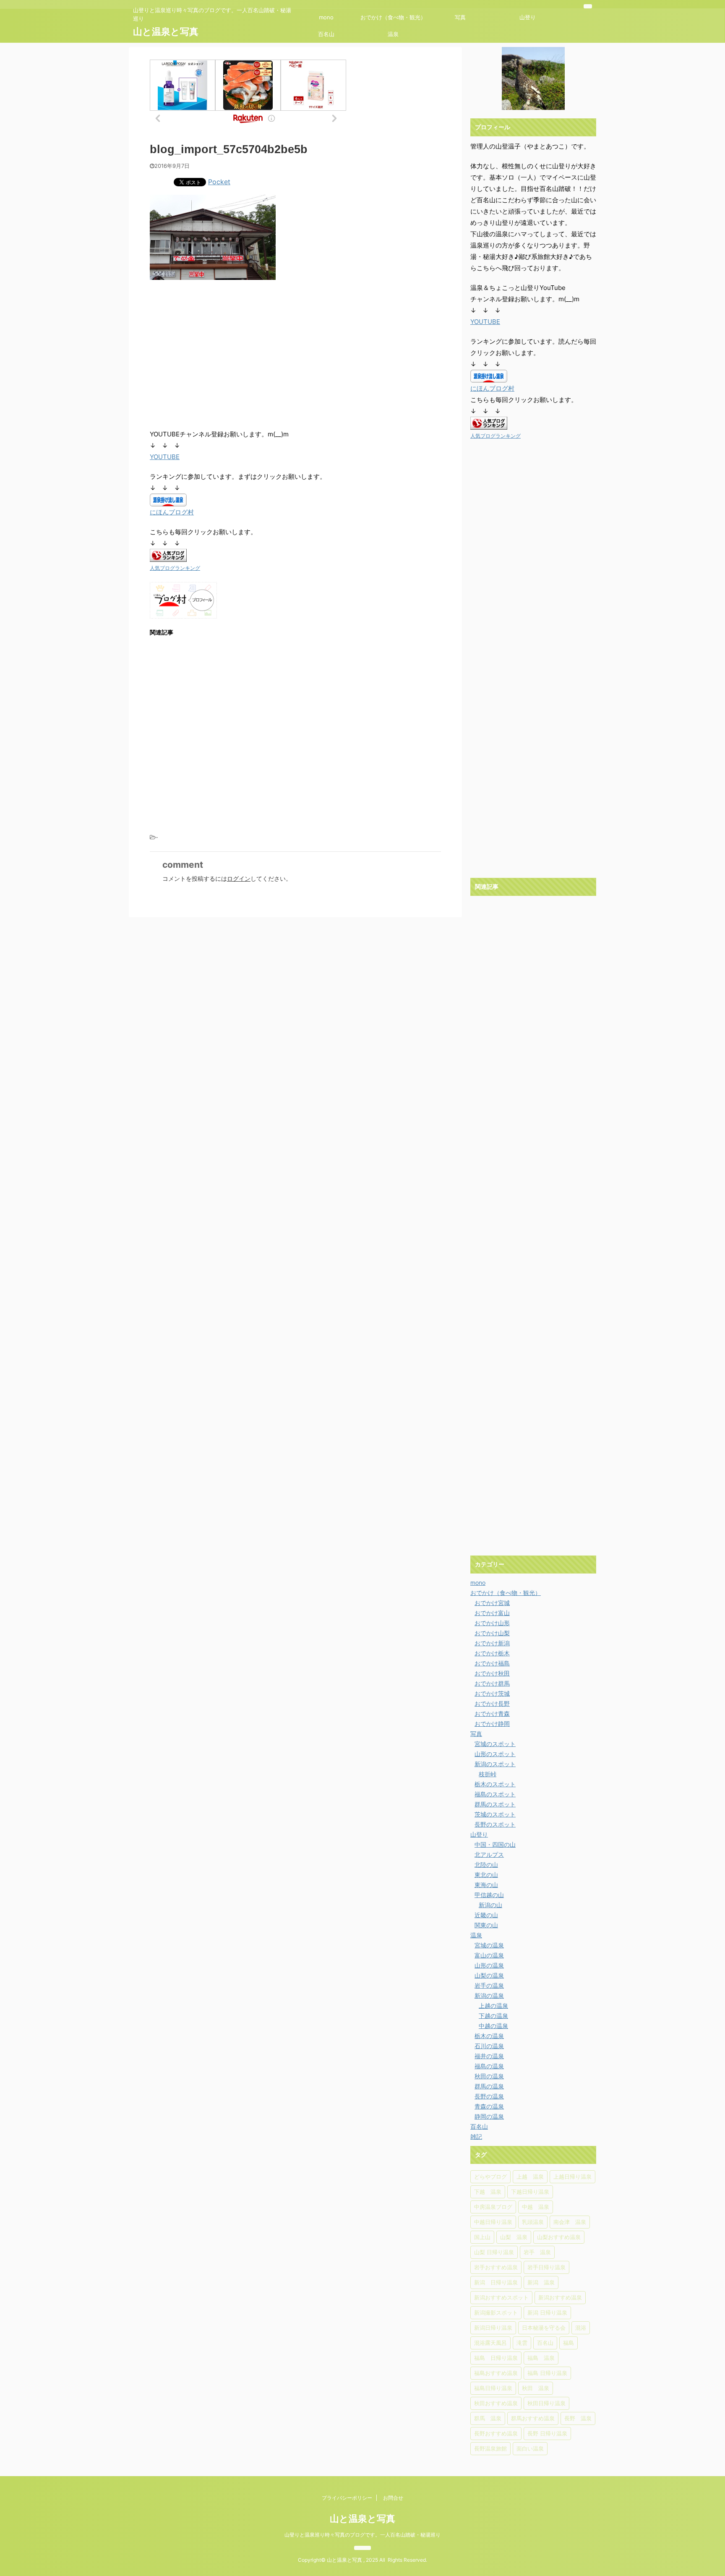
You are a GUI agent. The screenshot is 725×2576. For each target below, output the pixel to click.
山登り (528, 17)
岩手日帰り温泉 (546, 2267)
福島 (569, 2343)
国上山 (482, 2237)
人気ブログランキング (175, 568)
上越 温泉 (530, 2177)
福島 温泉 (541, 2358)
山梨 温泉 (514, 2237)
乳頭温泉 (533, 2222)
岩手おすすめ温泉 (496, 2267)
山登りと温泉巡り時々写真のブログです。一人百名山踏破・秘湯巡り (362, 2535)
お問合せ (393, 2498)
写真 (460, 17)
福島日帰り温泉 (493, 2388)
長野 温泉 (578, 2418)
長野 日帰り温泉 (547, 2433)
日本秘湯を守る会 (544, 2328)
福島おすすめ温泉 (496, 2373)
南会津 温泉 (570, 2222)
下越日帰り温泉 (530, 2192)
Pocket (219, 182)
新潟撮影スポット (496, 2312)
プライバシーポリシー (347, 2498)
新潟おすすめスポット (501, 2297)
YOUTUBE (165, 457)
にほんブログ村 (172, 512)
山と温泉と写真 (166, 31)
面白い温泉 (530, 2448)
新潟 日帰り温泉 (496, 2282)
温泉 (393, 34)
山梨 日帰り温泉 (494, 2252)
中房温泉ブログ (493, 2207)
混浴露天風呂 (490, 2343)
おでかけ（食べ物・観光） (393, 17)
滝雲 (522, 2343)
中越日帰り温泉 (493, 2222)
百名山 (326, 34)
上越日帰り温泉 (572, 2177)
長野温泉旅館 (490, 2448)
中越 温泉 (536, 2207)
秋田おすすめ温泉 (496, 2403)
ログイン (239, 878)
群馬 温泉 (488, 2418)
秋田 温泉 (536, 2388)
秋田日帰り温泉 (546, 2403)
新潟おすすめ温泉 (560, 2297)
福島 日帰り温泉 (496, 2358)
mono (326, 17)
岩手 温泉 (537, 2252)
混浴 (581, 2328)
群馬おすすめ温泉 (533, 2418)
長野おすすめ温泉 (496, 2433)
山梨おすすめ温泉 (559, 2237)
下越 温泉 (488, 2192)
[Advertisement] (220, 355)
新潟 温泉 (541, 2282)
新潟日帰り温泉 (493, 2328)
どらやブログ (490, 2177)
